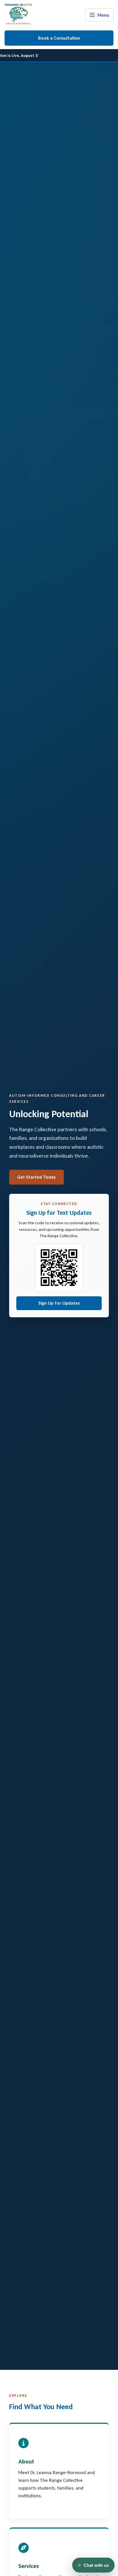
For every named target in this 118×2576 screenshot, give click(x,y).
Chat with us (96, 2565)
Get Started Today (37, 1177)
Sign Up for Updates (59, 1303)
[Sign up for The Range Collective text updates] (59, 1268)
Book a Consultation (59, 38)
